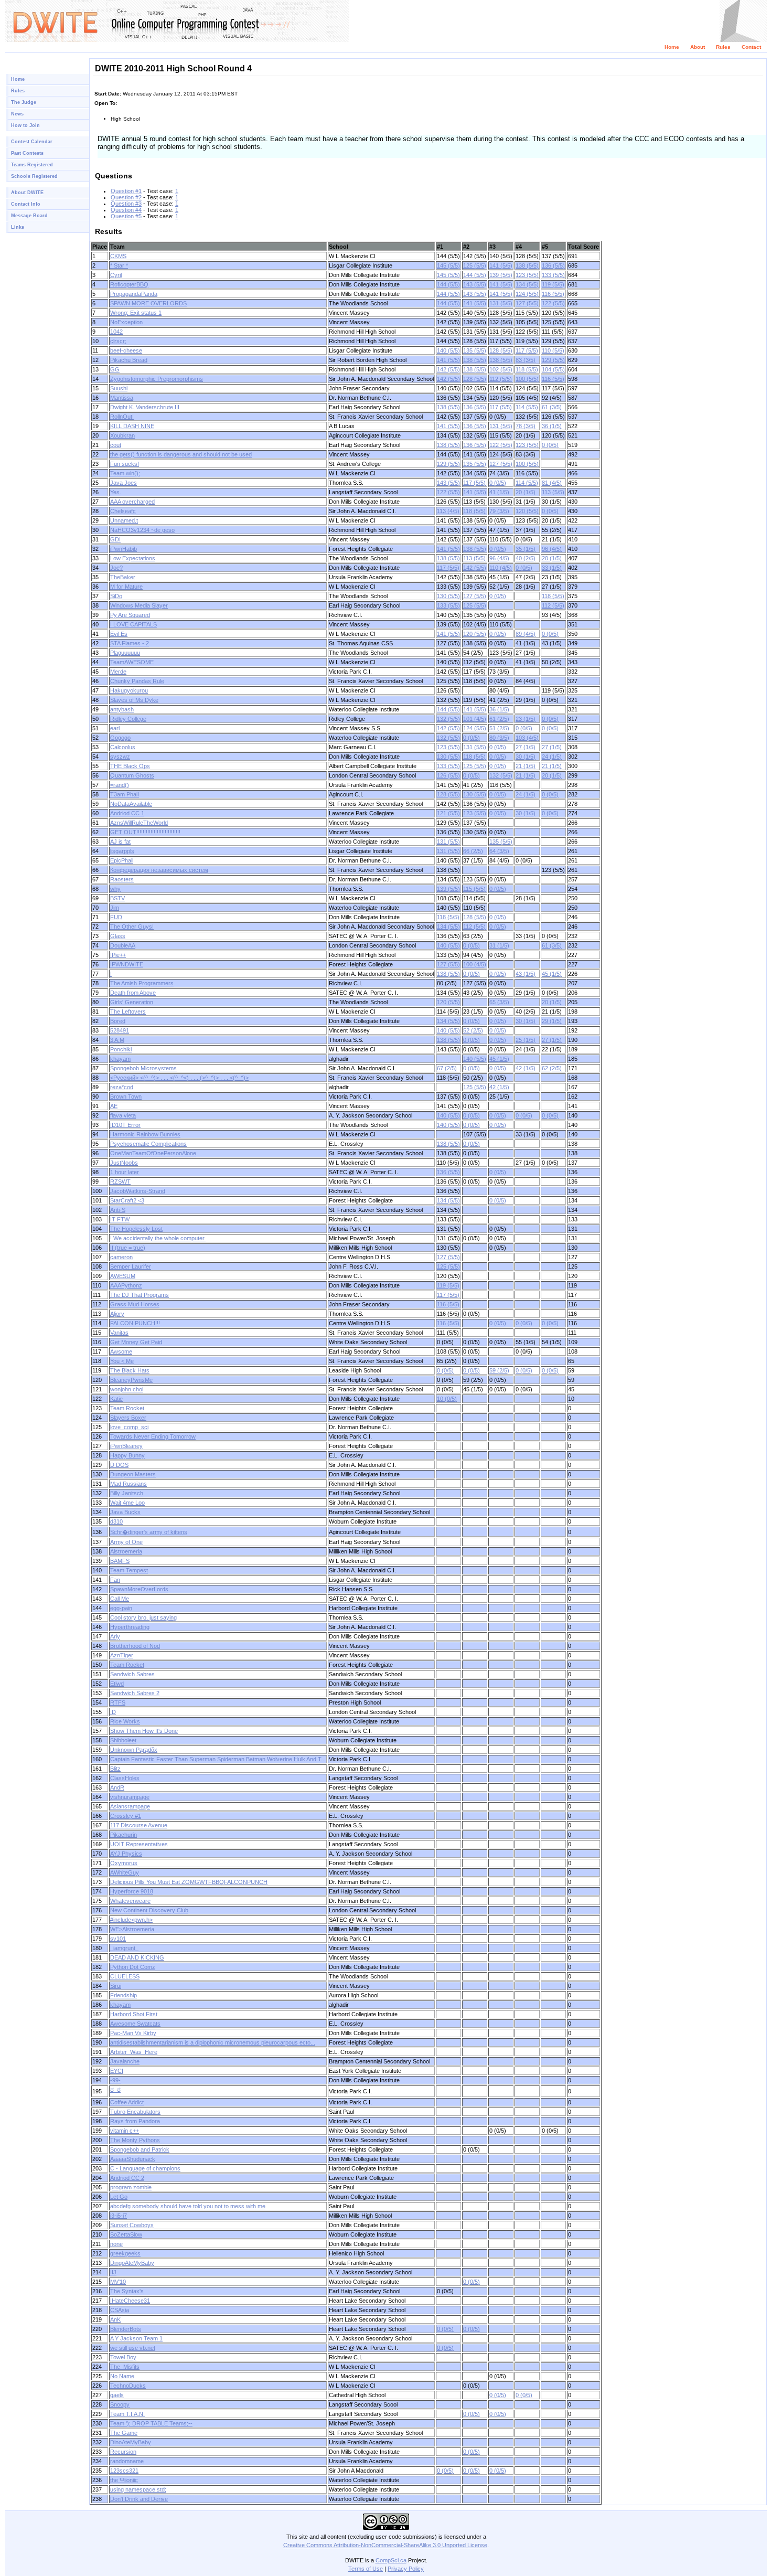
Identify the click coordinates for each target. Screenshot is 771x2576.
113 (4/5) (448, 511)
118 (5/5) (527, 369)
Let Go (119, 2197)
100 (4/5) (475, 964)
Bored (118, 1021)
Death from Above (133, 993)
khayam (120, 1059)
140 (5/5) (448, 350)
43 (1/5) (526, 974)
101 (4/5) (475, 719)
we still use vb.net (133, 2348)
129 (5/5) (553, 360)
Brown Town (126, 1097)
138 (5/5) (527, 265)
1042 (116, 332)
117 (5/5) (527, 350)
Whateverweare (130, 1901)
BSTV (117, 898)
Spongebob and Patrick (140, 2149)
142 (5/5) (448, 369)
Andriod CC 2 (127, 2178)
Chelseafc (123, 511)
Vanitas (119, 1333)
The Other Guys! (132, 927)
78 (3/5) (526, 426)
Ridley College (128, 719)
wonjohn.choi (127, 1389)
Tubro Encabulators (135, 2112)
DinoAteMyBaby (131, 2442)
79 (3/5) (499, 511)
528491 (120, 1030)
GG (115, 369)
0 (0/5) (550, 445)
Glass (118, 936)
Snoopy (120, 2404)
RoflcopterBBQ (129, 284)
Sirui (116, 1986)
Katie (116, 1399)
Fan (115, 1580)
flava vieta (123, 1115)
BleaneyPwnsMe (131, 1380)
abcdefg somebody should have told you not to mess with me (188, 2206)
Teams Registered (32, 165)
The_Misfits (125, 2367)
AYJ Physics (126, 1854)
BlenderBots (126, 2329)
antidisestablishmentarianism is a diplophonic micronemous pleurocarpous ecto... (213, 2042)
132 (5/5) (448, 719)
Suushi (119, 388)
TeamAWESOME (132, 662)
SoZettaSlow (126, 2234)
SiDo (116, 596)
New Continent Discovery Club (149, 1910)
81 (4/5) (552, 483)
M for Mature (126, 587)
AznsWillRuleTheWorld (139, 823)
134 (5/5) (527, 284)
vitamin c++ (125, 2131)
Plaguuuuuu (125, 653)
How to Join (25, 125)
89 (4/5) (526, 634)
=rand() (120, 785)
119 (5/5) (553, 284)
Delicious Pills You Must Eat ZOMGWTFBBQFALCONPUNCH (189, 1882)
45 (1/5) (552, 974)
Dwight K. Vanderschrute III (145, 407)
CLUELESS (125, 1976)
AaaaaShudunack (133, 2159)
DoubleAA (123, 945)
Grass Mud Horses (135, 1304)
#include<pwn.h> (131, 1920)
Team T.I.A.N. (127, 2414)
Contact (751, 47)
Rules (723, 47)
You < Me (122, 1361)
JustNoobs (124, 1163)
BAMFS (120, 1561)
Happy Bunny (127, 1455)
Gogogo (120, 738)
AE (114, 1106)
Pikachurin (124, 1835)
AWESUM (123, 1276)
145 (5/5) (448, 265)
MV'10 (118, 2282)
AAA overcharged (132, 502)
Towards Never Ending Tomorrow (153, 1436)
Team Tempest (129, 1570)
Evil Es (119, 634)
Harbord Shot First (134, 2014)
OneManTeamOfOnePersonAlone (153, 1153)
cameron (121, 1257)
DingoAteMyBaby (132, 2263)
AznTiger (122, 1655)
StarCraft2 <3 (127, 1200)
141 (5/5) (501, 265)
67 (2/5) (447, 1068)
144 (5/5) (475, 275)
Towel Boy (123, 2357)
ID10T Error (125, 1125)
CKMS (118, 256)
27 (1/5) (526, 747)
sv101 (118, 1939)
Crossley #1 (126, 1816)
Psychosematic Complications (148, 1144)
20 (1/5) (526, 492)
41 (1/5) (499, 492)
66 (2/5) (473, 851)
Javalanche (125, 2061)
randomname (127, 2461)
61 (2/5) (499, 719)
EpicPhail (122, 860)
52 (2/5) (473, 1030)
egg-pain (121, 1608)
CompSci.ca (391, 2560)
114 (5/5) (527, 407)
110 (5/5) (553, 350)
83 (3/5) (526, 360)
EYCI (117, 2071)
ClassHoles (125, 1778)
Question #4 (126, 210)
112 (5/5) (501, 379)
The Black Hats (130, 1370)
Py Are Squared (130, 615)
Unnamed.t (124, 520)
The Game (124, 2433)
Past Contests (27, 153)
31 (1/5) (499, 945)
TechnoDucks (128, 2386)
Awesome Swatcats (135, 2024)
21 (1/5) (526, 766)
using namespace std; (138, 2489)
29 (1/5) (552, 1021)
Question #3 (126, 204)
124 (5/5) (527, 294)
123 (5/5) (527, 275)
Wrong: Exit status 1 (136, 313)
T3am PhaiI (125, 794)
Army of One (126, 1542)
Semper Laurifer (131, 1266)
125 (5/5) (475, 265)
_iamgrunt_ (124, 1948)
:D (113, 1712)
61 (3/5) (552, 407)
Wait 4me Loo (127, 1503)
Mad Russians (128, 1484)
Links (18, 227)
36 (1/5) (552, 426)
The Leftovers (128, 1012)
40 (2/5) (526, 558)
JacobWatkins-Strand (138, 1191)
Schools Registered (34, 176)
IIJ (113, 2272)
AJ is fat (120, 842)
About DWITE (27, 193)
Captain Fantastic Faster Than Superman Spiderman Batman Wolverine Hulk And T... (218, 1759)
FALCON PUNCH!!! (135, 1323)
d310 (116, 1521)
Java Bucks (125, 1512)
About (698, 47)
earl (115, 728)
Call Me (120, 1599)
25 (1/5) (526, 1040)
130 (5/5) (448, 596)
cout (116, 445)
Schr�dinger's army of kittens (149, 1532)
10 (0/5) (447, 1399)
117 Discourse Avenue (139, 1825)
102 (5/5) (501, 369)
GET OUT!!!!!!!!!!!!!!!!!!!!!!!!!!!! (145, 832)
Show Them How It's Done (144, 1731)
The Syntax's (127, 2291)
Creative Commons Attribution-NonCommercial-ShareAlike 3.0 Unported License (385, 2545)
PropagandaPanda (134, 294)
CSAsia (120, 2310)
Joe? (116, 568)
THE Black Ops (130, 766)
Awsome (121, 1351)
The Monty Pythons (135, 2140)
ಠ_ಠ (115, 2090)
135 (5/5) (475, 350)
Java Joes (124, 483)
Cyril (116, 275)
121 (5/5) (448, 813)
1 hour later (125, 1172)
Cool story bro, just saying (143, 1617)
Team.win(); (125, 473)
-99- (115, 2080)
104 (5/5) (553, 369)
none (116, 2244)
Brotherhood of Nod (135, 1646)
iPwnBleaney (126, 1446)
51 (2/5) (499, 728)
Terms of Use (366, 2569)
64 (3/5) (499, 851)
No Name (122, 2376)
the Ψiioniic (124, 2480)
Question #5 (126, 216)
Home (672, 47)
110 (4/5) (501, 568)
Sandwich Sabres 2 (135, 1693)
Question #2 (126, 197)
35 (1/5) (526, 549)
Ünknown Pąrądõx (134, 1750)
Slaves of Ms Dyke (134, 700)
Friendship (124, 1995)
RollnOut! (122, 417)
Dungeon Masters (133, 1474)
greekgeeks (125, 2253)
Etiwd (117, 1684)
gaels (117, 2395)
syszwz (120, 757)
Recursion (123, 2452)
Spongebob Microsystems (143, 1068)
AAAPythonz (126, 1285)
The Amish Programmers (142, 983)
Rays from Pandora (135, 2121)
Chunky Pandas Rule (137, 681)
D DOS (119, 1465)
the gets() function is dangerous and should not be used (181, 454)
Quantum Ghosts (132, 775)
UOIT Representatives (139, 1844)
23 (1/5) (526, 719)
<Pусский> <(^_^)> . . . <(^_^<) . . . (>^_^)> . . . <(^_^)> (179, 1078)
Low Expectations (133, 558)
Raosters (122, 879)
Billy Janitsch (127, 1493)
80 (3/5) (499, 738)
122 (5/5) (553, 303)
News (17, 114)
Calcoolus (123, 747)
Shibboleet (123, 1740)
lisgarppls (122, 851)
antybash (122, 709)
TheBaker (123, 577)
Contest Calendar (32, 142)
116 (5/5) (553, 294)
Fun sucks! (125, 464)
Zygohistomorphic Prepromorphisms (157, 379)
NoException (126, 322)
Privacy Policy (406, 2569)
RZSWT (120, 1181)
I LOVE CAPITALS (133, 624)
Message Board (29, 216)
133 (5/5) (553, 275)
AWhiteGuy (125, 1872)
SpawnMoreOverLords (139, 1589)
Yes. (116, 492)
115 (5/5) (474, 889)
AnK (115, 2319)
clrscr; (118, 341)
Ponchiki (121, 1049)
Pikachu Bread (129, 360)
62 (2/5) (552, 1068)
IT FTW (120, 1219)
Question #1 (126, 191)
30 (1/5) (526, 757)
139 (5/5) (501, 275)
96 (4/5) (552, 549)
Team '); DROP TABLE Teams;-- (151, 2423)
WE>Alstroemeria (132, 1929)
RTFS (118, 1702)
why (115, 889)
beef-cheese (126, 350)
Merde (118, 672)
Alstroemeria (126, 1551)
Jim (115, 908)
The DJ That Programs (140, 1295)
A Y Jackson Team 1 (136, 2338)
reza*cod (122, 1087)
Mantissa (122, 398)
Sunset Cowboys (132, 2225)
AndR (117, 1787)
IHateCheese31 (130, 2301)
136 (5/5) (553, 265)
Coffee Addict (127, 2102)
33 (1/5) (552, 568)
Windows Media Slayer (139, 605)
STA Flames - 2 (130, 643)
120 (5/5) (527, 511)
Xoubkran (122, 435)
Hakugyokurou (129, 690)
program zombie (131, 2187)
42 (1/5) (526, 1068)
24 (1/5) (552, 757)
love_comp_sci (129, 1427)
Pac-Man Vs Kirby (133, 2033)
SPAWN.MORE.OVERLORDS (148, 303)
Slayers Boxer (128, 1418)
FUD (116, 917)
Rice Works (125, 1721)
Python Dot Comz (133, 1967)
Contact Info (26, 204)
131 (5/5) (501, 303)
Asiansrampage (130, 1806)
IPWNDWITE (127, 964)
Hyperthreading (130, 1627)
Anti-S (118, 1210)
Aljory (117, 1314)
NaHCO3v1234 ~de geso (142, 530)
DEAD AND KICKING (137, 1957)
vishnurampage (130, 1797)
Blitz (115, 1769)
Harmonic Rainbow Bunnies (145, 1134)
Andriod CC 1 (127, 813)
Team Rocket (127, 1408)
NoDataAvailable (131, 804)
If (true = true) (128, 1248)
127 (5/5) (527, 303)
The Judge (24, 102)
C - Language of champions (145, 2168)
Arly (115, 1636)
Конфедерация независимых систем (159, 870)
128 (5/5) (501, 350)
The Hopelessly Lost (136, 1229)
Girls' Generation (132, 1002)
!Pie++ (118, 955)
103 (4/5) (527, 738)
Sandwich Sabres (132, 1674)
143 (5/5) (475, 284)
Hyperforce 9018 (132, 1891)
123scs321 (124, 2471)
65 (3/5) (499, 1002)
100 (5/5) (527, 379)
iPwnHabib (124, 549)
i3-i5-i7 (119, 2216)
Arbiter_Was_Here (134, 2052)
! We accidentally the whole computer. (158, 1238)
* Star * (119, 265)
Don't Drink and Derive (139, 2499)
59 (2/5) (499, 1370)
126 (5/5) (448, 775)
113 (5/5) (553, 492)
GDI (115, 539)
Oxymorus (124, 1863)
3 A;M (117, 1040)
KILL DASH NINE (132, 426)
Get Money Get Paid (136, 1342)
